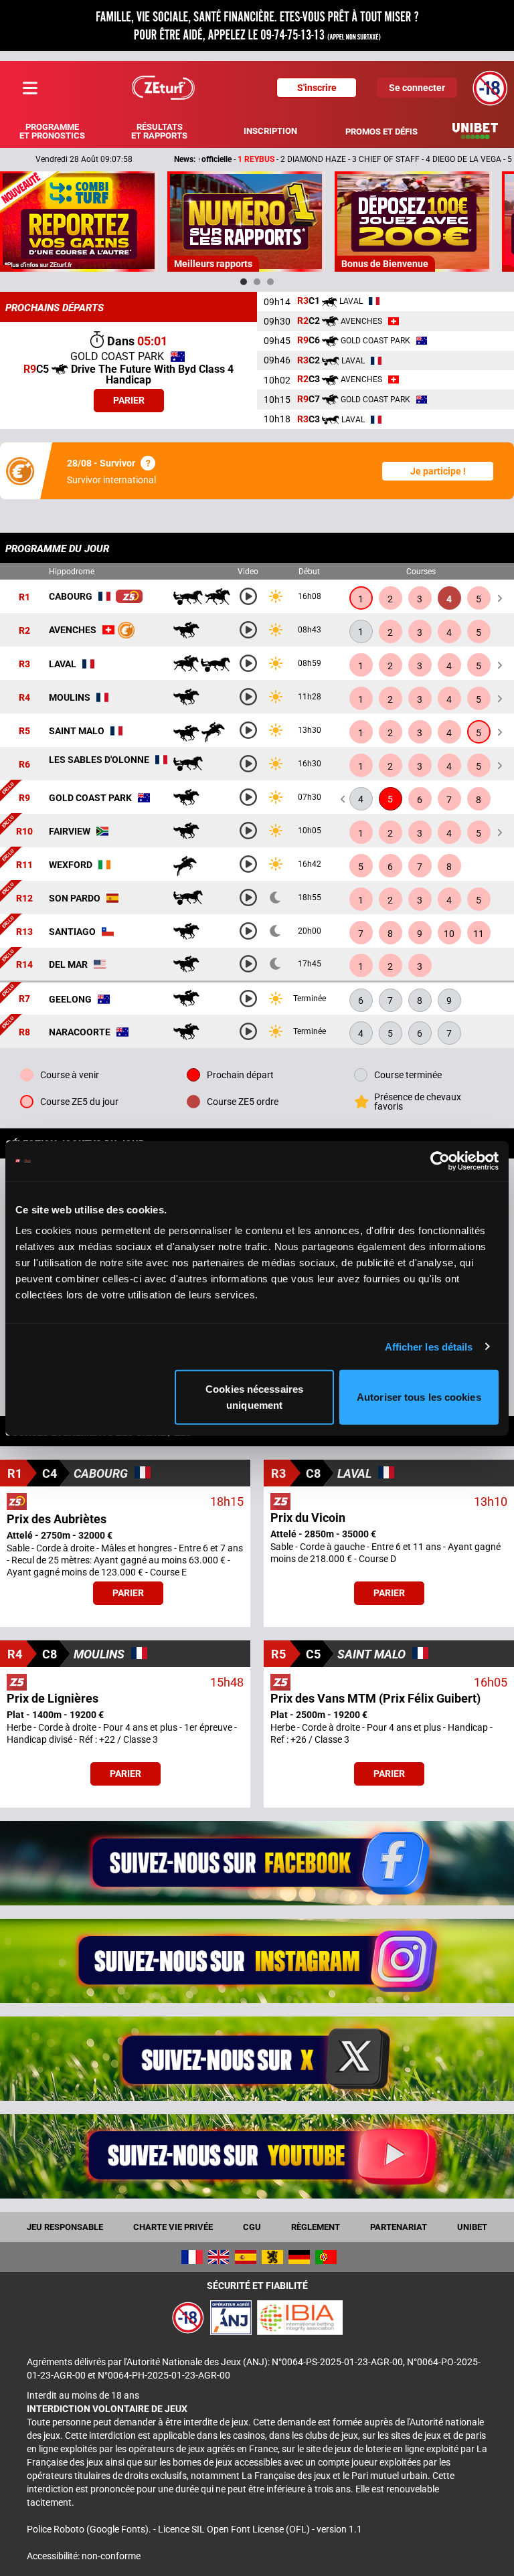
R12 (24, 898)
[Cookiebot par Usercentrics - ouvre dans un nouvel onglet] (440, 1161)
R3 (24, 664)
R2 (24, 630)
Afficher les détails (429, 1346)
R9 (24, 798)
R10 (24, 831)
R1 (24, 597)
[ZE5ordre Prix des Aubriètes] (129, 596)
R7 (24, 999)
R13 (24, 932)
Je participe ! (438, 471)
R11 (24, 865)
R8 (24, 1032)
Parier (129, 400)
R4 (24, 697)
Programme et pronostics (52, 131)
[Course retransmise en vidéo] (248, 596)
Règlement (316, 2227)
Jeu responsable (65, 2227)
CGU (252, 2227)
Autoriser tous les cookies (419, 1397)
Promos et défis (381, 132)
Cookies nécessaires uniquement (254, 1397)
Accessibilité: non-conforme (84, 2556)
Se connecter (417, 88)
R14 (24, 964)
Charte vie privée (173, 2227)
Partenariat (399, 2227)
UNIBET (472, 2227)
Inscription (270, 131)
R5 (24, 731)
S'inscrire (317, 88)
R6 (24, 764)
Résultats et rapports (159, 131)
